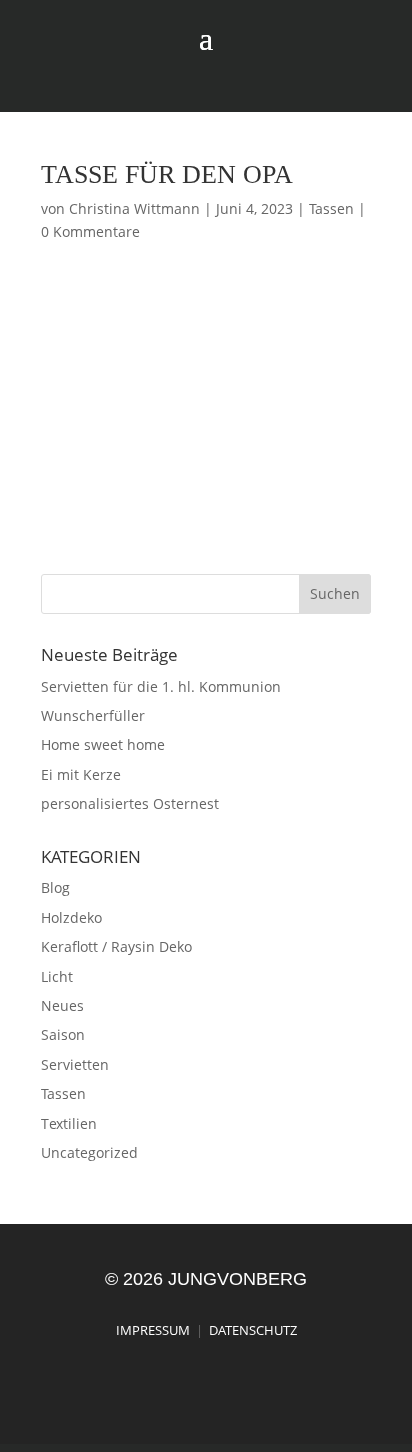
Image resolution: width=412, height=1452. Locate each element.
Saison (63, 1034)
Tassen (331, 208)
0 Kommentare (90, 231)
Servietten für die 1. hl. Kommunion (161, 686)
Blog (55, 887)
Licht (57, 976)
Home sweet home (103, 744)
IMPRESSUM (153, 1330)
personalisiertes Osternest (130, 803)
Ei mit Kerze (81, 774)
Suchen (335, 593)
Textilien (69, 1123)
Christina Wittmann (134, 208)
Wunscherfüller (93, 715)
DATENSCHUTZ (253, 1330)
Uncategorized (89, 1152)
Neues (62, 1005)
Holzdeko (71, 917)
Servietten (75, 1064)
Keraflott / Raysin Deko (116, 946)
